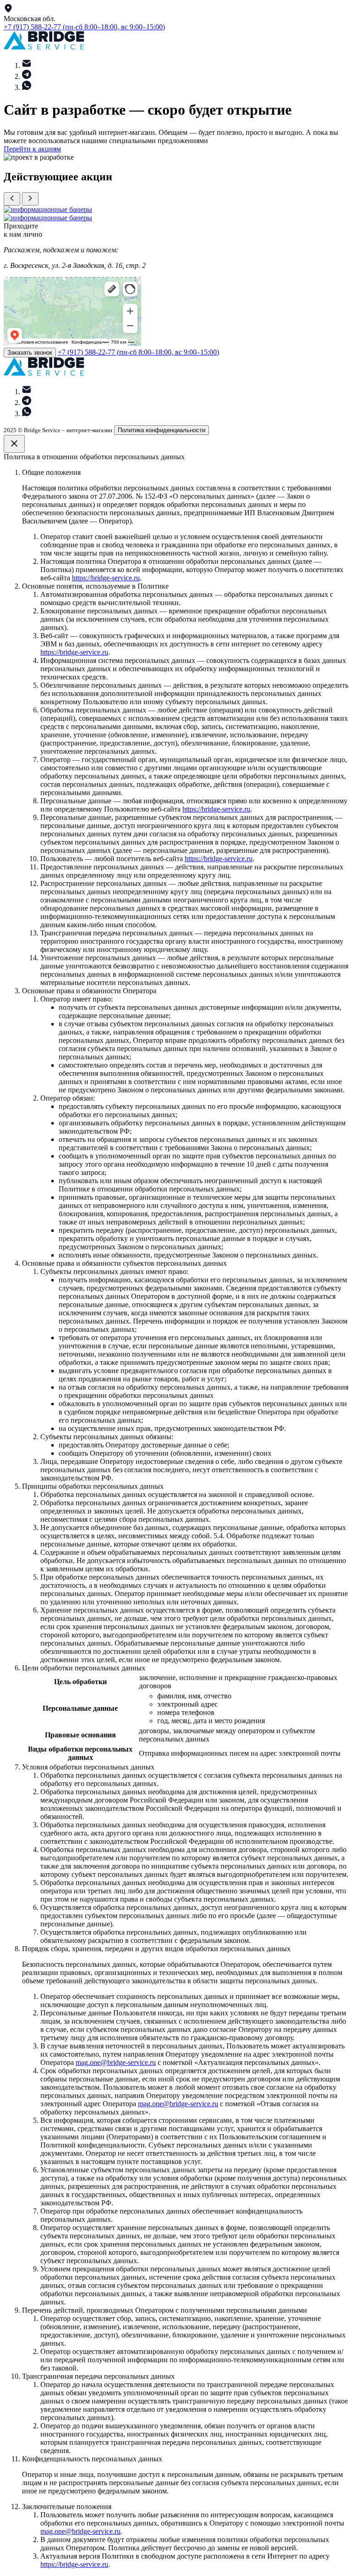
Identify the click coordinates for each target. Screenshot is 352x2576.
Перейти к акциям (32, 149)
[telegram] (27, 76)
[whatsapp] (27, 87)
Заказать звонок (30, 353)
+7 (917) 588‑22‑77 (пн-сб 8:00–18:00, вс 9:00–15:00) (84, 27)
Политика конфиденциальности (162, 430)
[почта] (27, 65)
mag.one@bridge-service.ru (116, 2062)
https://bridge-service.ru (106, 578)
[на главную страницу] (44, 47)
